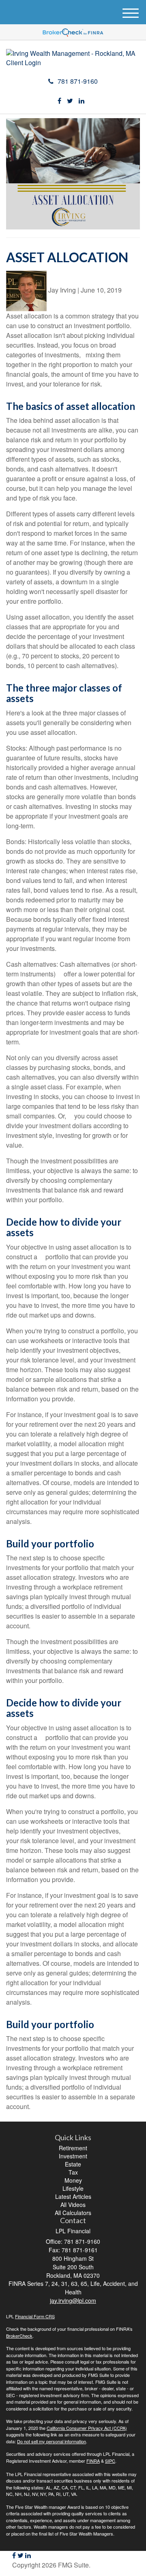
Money (73, 2180)
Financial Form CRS (35, 2316)
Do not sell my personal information (52, 2441)
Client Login (24, 63)
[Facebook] (59, 101)
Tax (73, 2172)
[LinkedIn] (82, 101)
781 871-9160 (78, 81)
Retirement (73, 2148)
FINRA (93, 2461)
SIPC (110, 2461)
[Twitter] (70, 101)
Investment (73, 2156)
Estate (73, 2164)
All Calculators (73, 2213)
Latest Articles (73, 2196)
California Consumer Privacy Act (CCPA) (87, 2428)
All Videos (73, 2205)
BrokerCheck (19, 2336)
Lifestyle (73, 2188)
